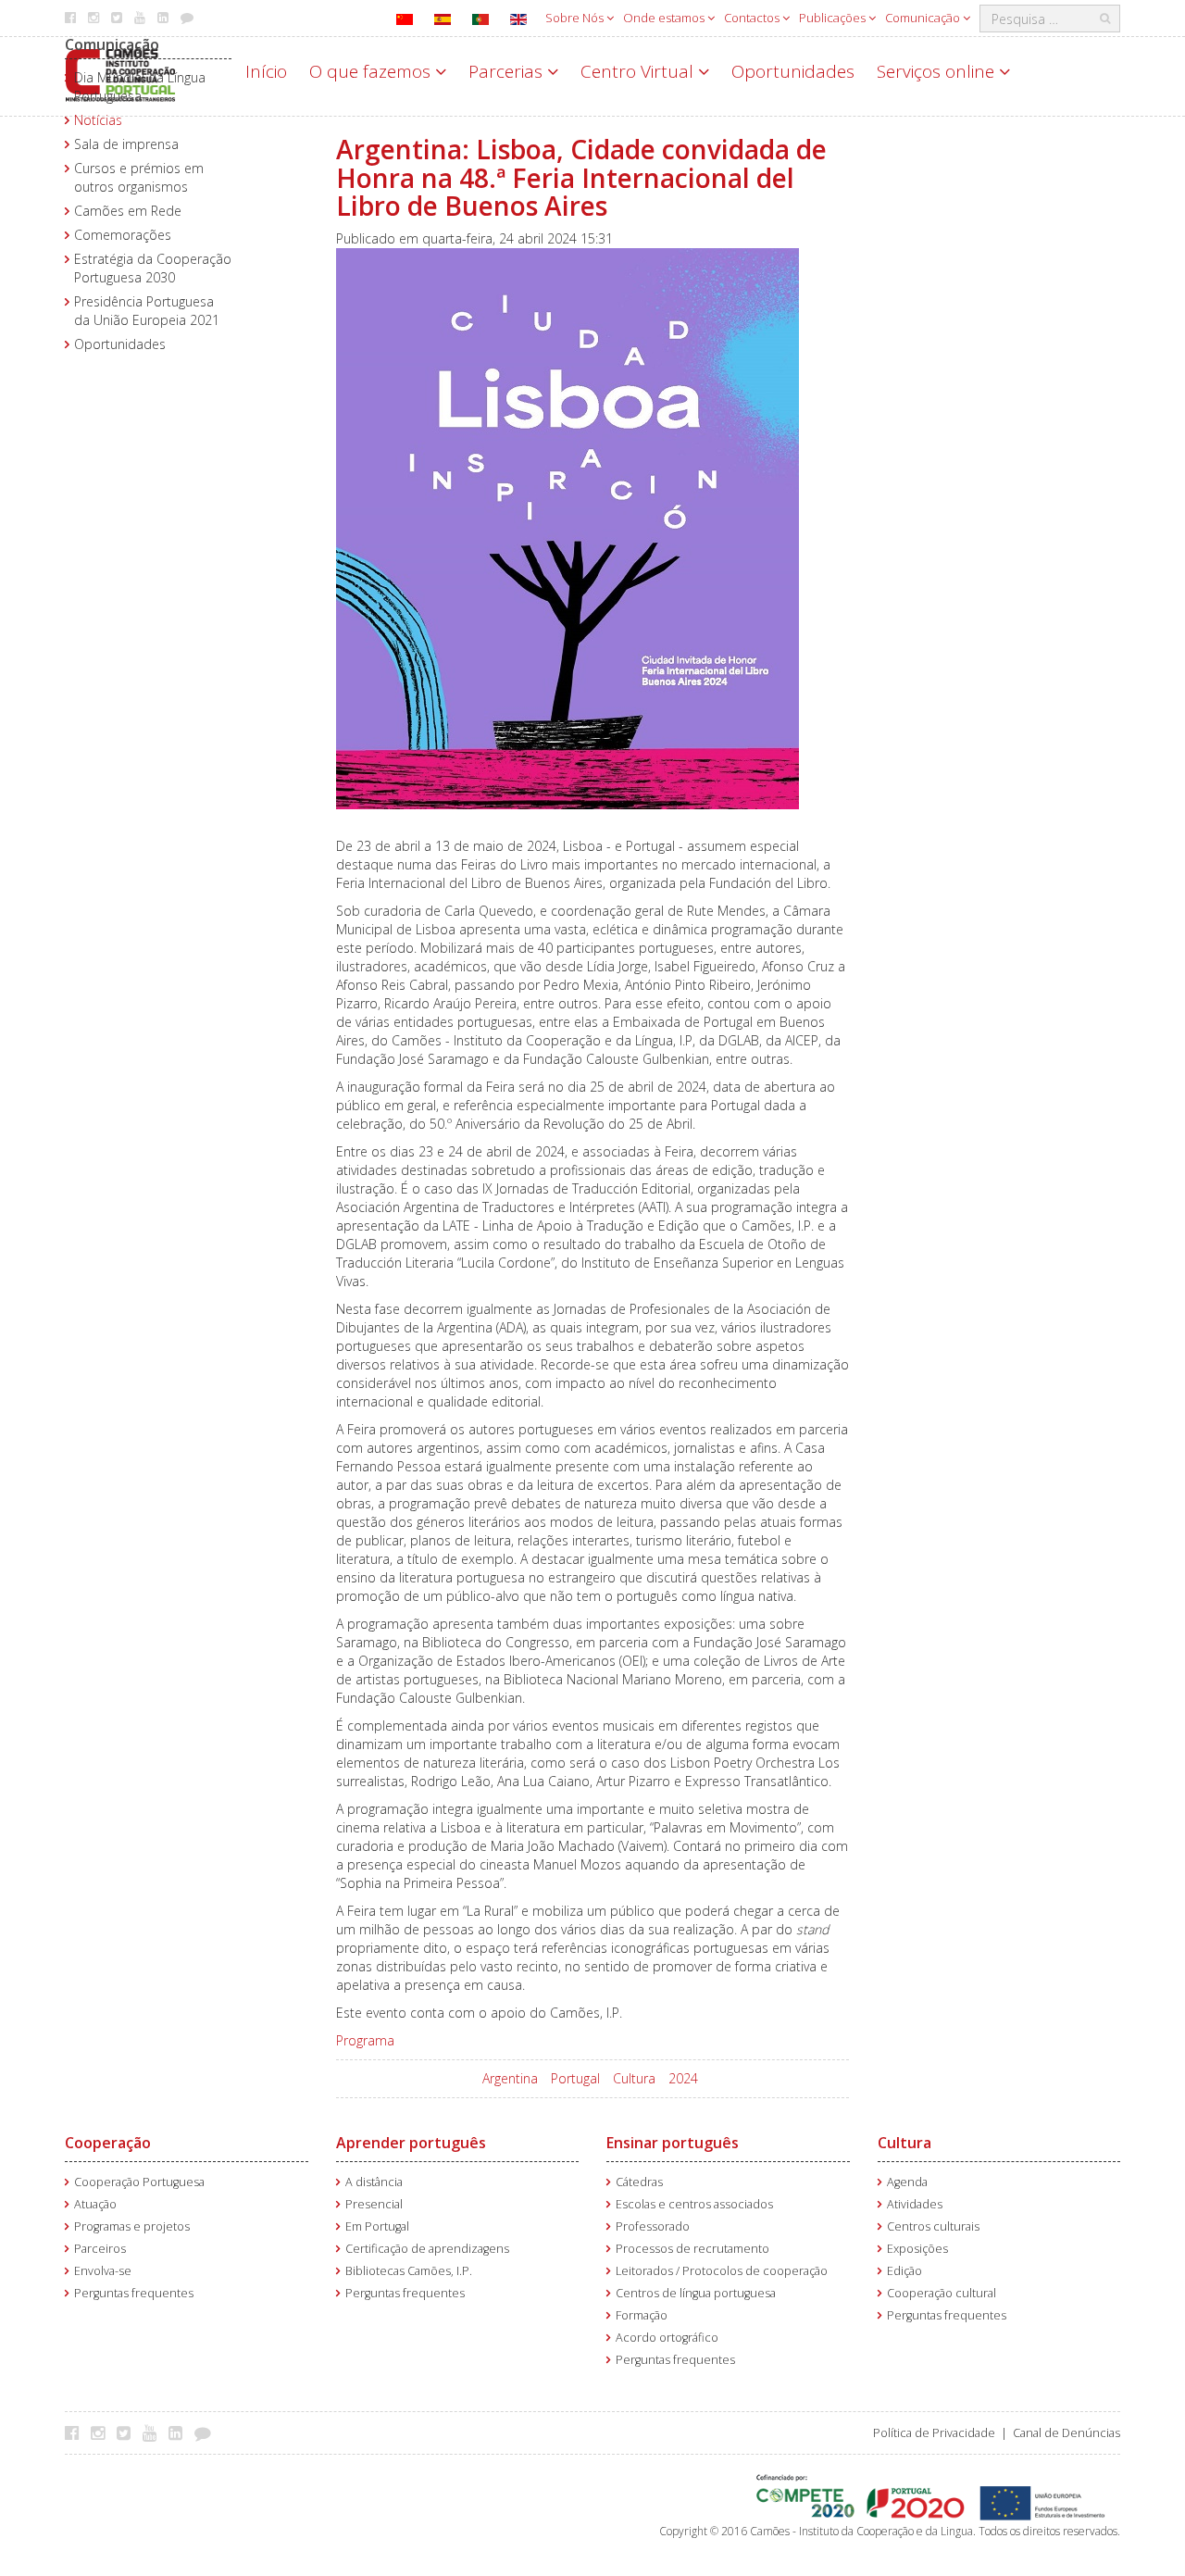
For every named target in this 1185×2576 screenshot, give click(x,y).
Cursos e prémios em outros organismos (139, 177)
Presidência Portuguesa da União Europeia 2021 (147, 311)
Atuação (95, 2204)
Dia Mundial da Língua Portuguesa (140, 87)
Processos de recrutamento (692, 2249)
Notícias (98, 120)
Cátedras (639, 2182)
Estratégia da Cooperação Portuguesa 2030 (153, 268)
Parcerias (508, 71)
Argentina (510, 2078)
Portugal (575, 2078)
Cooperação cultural (942, 2293)
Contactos (753, 18)
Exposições (917, 2249)
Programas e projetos (132, 2226)
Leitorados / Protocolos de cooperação (722, 2271)
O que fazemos (372, 71)
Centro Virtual (639, 71)
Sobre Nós (576, 18)
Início (266, 71)
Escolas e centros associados (694, 2204)
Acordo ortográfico (667, 2338)
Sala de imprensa (126, 144)
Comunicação (924, 18)
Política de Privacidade (934, 2433)
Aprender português (411, 2143)
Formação (642, 2315)
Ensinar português (673, 2143)
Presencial (374, 2204)
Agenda (907, 2182)
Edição (904, 2271)
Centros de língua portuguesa (696, 2293)
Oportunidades (793, 71)
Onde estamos (665, 18)
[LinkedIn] (180, 2432)
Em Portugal (377, 2226)
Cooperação (108, 2143)
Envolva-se (103, 2271)
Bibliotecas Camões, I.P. (409, 2271)
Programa (365, 2040)
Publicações (834, 18)
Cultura (634, 2078)
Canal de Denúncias (1066, 2433)
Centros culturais (933, 2226)
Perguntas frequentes (134, 2293)
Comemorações (123, 235)
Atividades (915, 2204)
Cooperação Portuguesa (139, 2182)
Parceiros (100, 2249)
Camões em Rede (128, 211)
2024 (683, 2078)
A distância (374, 2182)
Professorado (653, 2226)
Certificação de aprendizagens (427, 2249)
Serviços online (938, 71)
